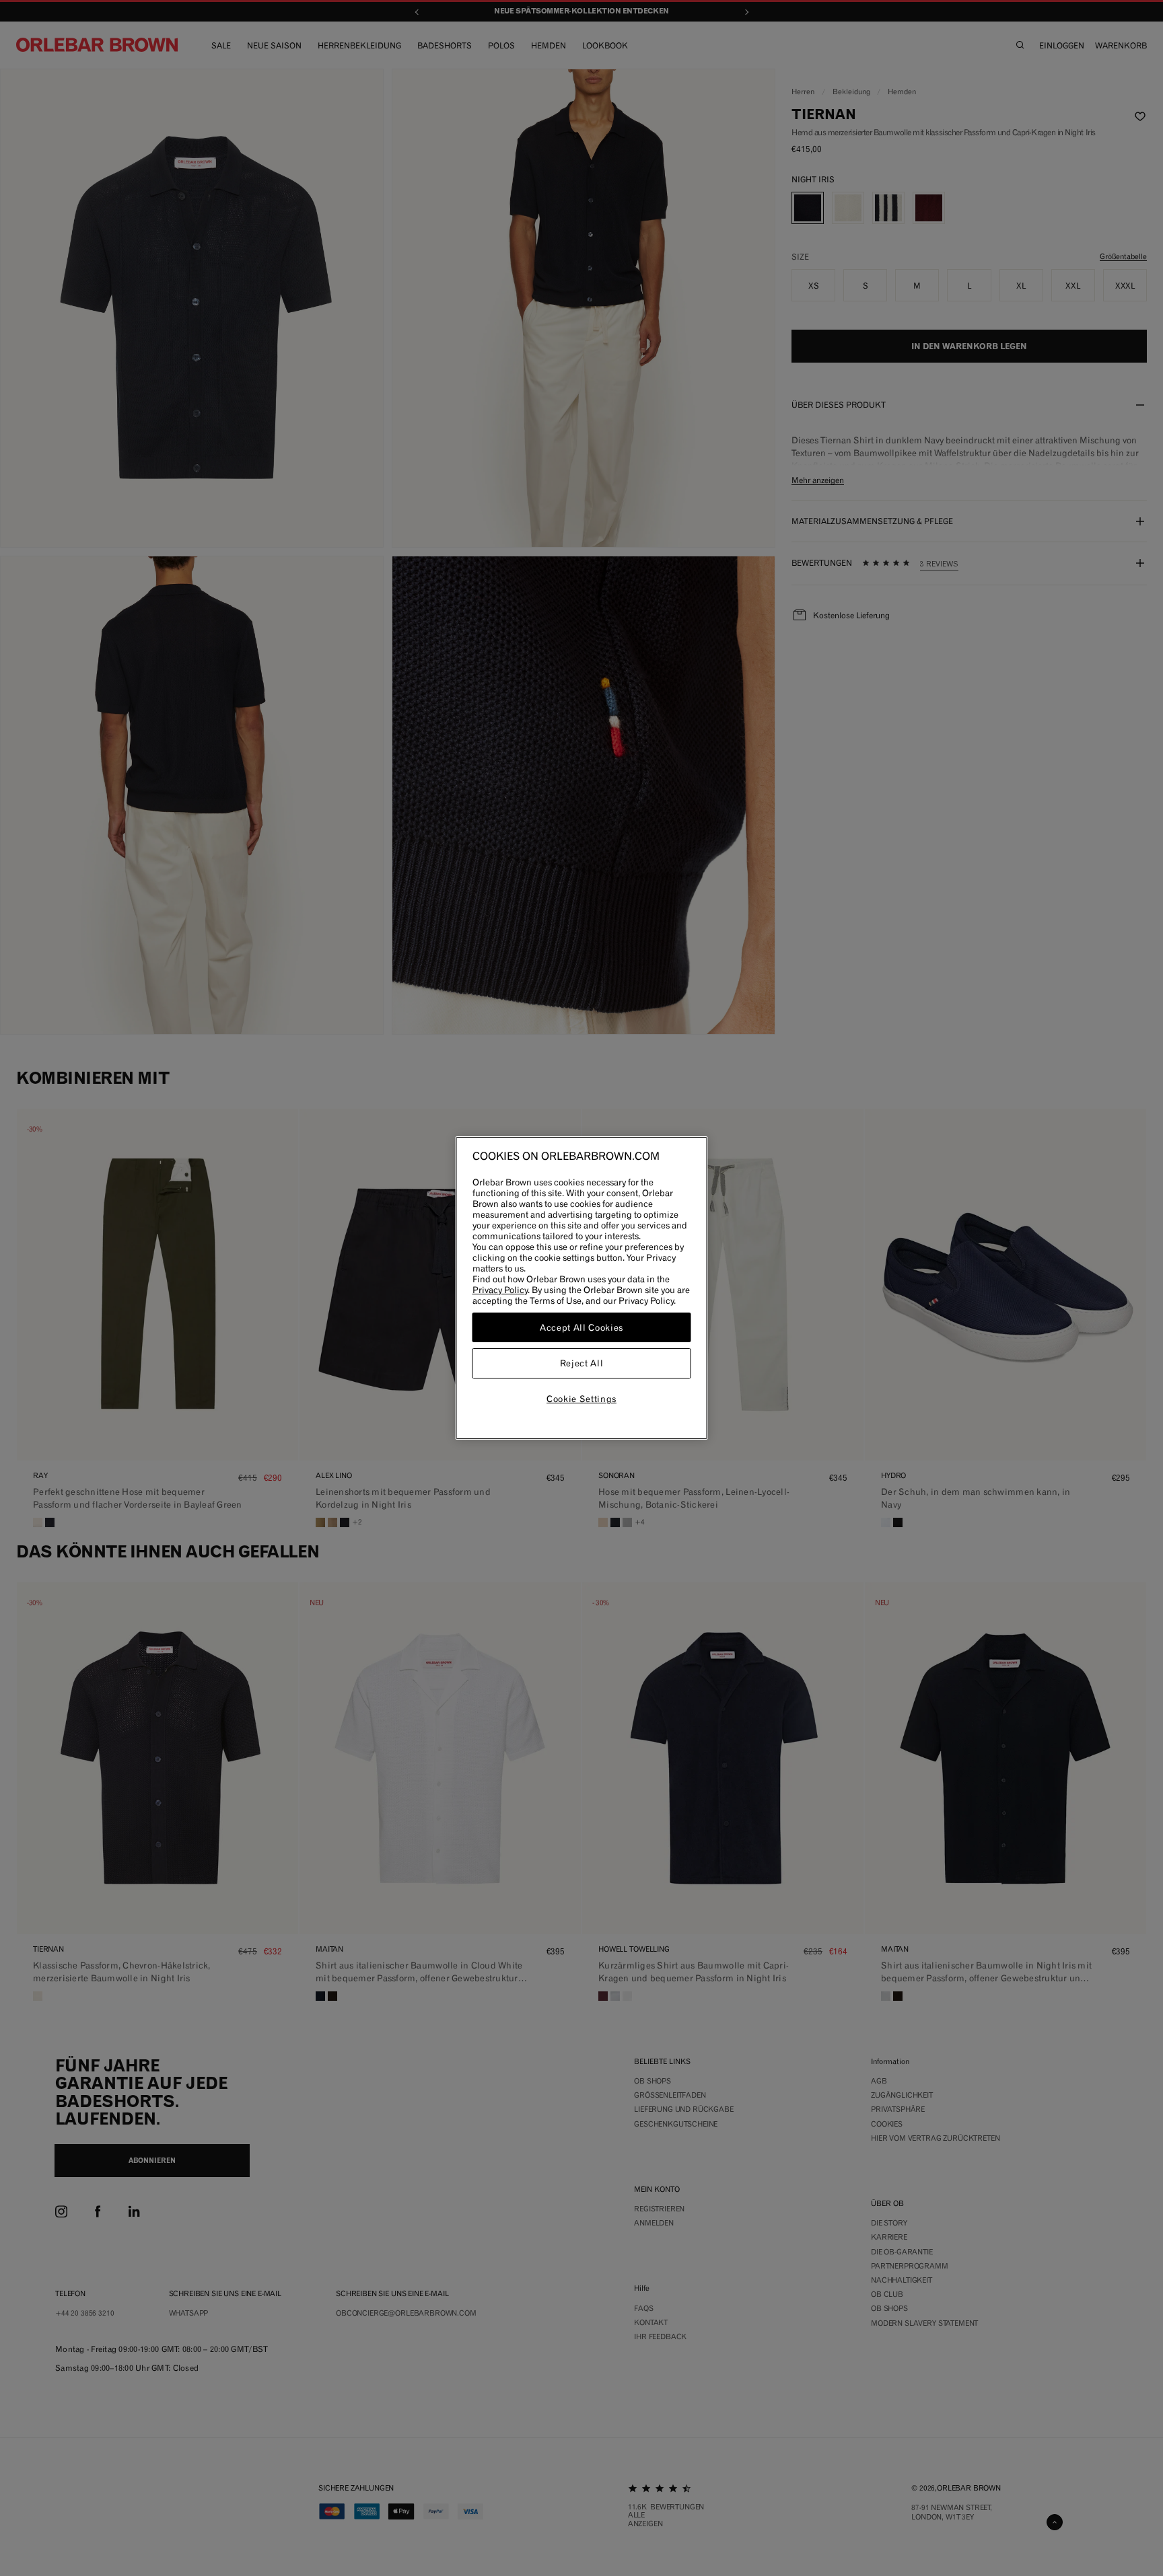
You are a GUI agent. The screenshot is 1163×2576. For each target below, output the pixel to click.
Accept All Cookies (581, 1327)
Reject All (582, 1364)
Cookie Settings (581, 1399)
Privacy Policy (500, 1290)
